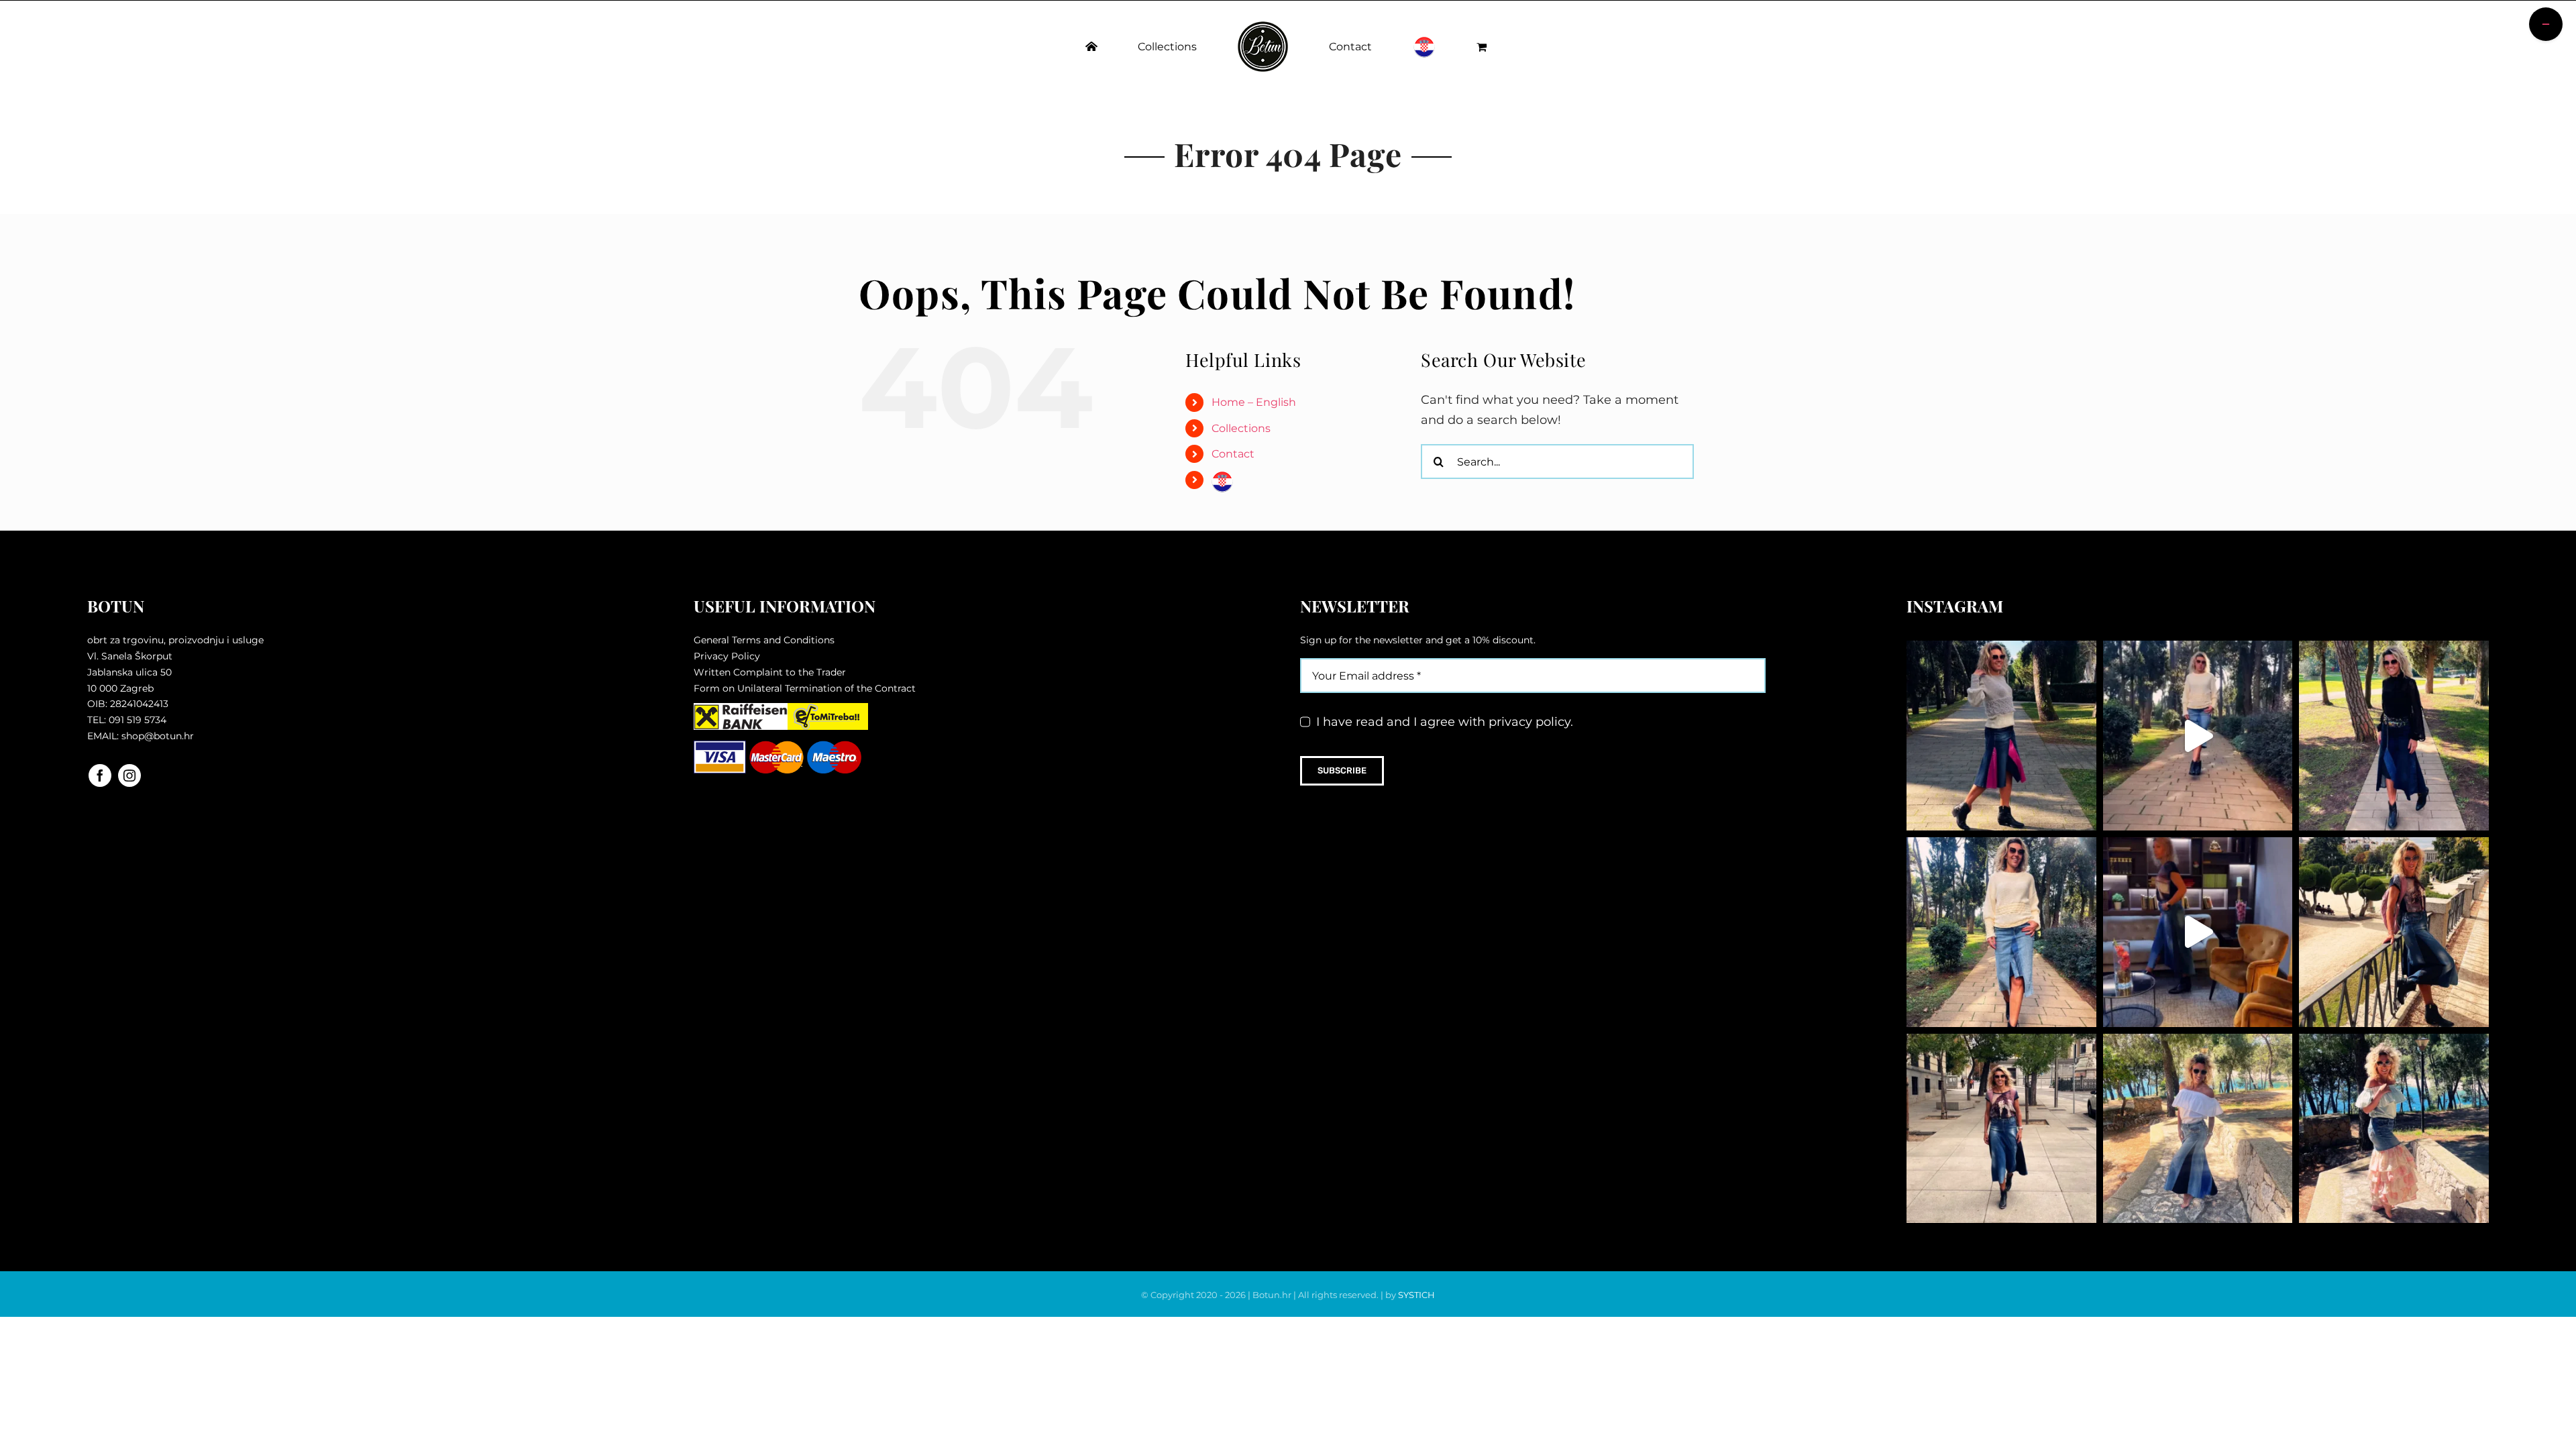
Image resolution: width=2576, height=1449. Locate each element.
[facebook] (100, 775)
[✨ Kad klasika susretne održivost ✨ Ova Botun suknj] (2001, 1129)
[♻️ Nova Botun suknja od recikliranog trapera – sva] (2394, 932)
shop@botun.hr (158, 736)
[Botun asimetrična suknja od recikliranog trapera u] (2394, 736)
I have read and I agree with (1445, 722)
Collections (1241, 428)
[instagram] (129, 775)
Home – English (1254, 402)
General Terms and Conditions (764, 640)
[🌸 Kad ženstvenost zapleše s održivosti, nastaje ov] (2394, 1129)
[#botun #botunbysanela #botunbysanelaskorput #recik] (2198, 932)
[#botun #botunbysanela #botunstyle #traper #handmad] (2198, 736)
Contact (1233, 454)
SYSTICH (1416, 1295)
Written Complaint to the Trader (770, 672)
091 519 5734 (138, 720)
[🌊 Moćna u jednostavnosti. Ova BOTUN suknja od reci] (2198, 1129)
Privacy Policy (727, 656)
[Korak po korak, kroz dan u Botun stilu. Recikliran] (2001, 736)
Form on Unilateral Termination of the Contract (805, 688)
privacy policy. (1531, 722)
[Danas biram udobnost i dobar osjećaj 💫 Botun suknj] (2001, 932)
